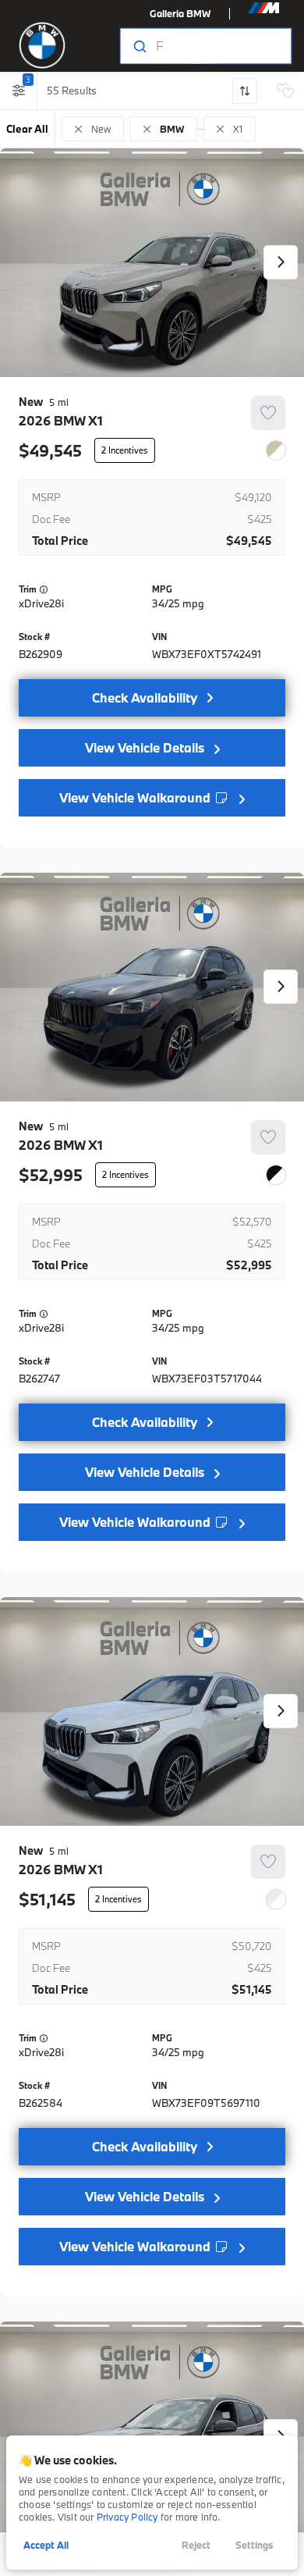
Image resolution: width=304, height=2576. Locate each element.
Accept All (46, 2545)
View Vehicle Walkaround (136, 797)
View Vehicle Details (145, 747)
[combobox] (205, 46)
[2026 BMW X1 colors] (276, 450)
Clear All (27, 129)
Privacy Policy (127, 2517)
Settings (254, 2545)
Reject (196, 2545)
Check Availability (145, 697)
